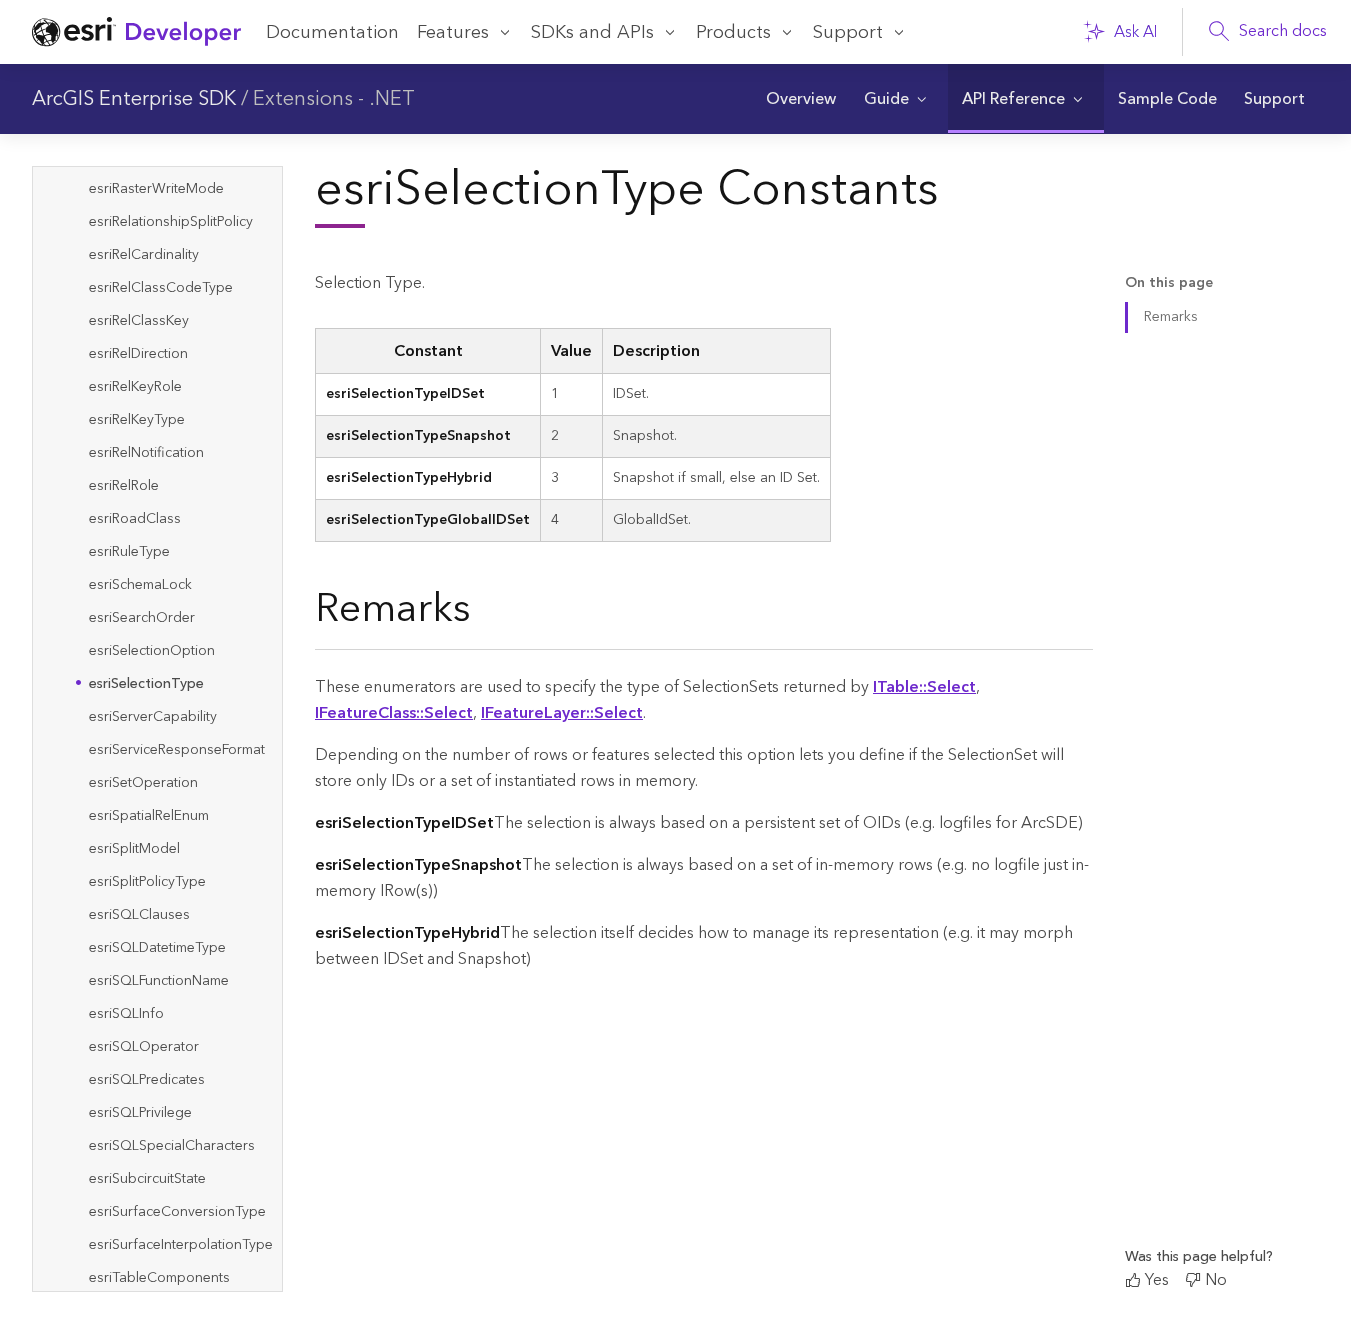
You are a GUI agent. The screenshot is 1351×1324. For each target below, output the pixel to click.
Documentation (332, 32)
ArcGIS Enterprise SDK (134, 99)
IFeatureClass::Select (394, 713)
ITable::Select (924, 687)
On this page (1169, 283)
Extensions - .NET (334, 99)
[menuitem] (800, 99)
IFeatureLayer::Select (562, 713)
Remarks (1171, 317)
